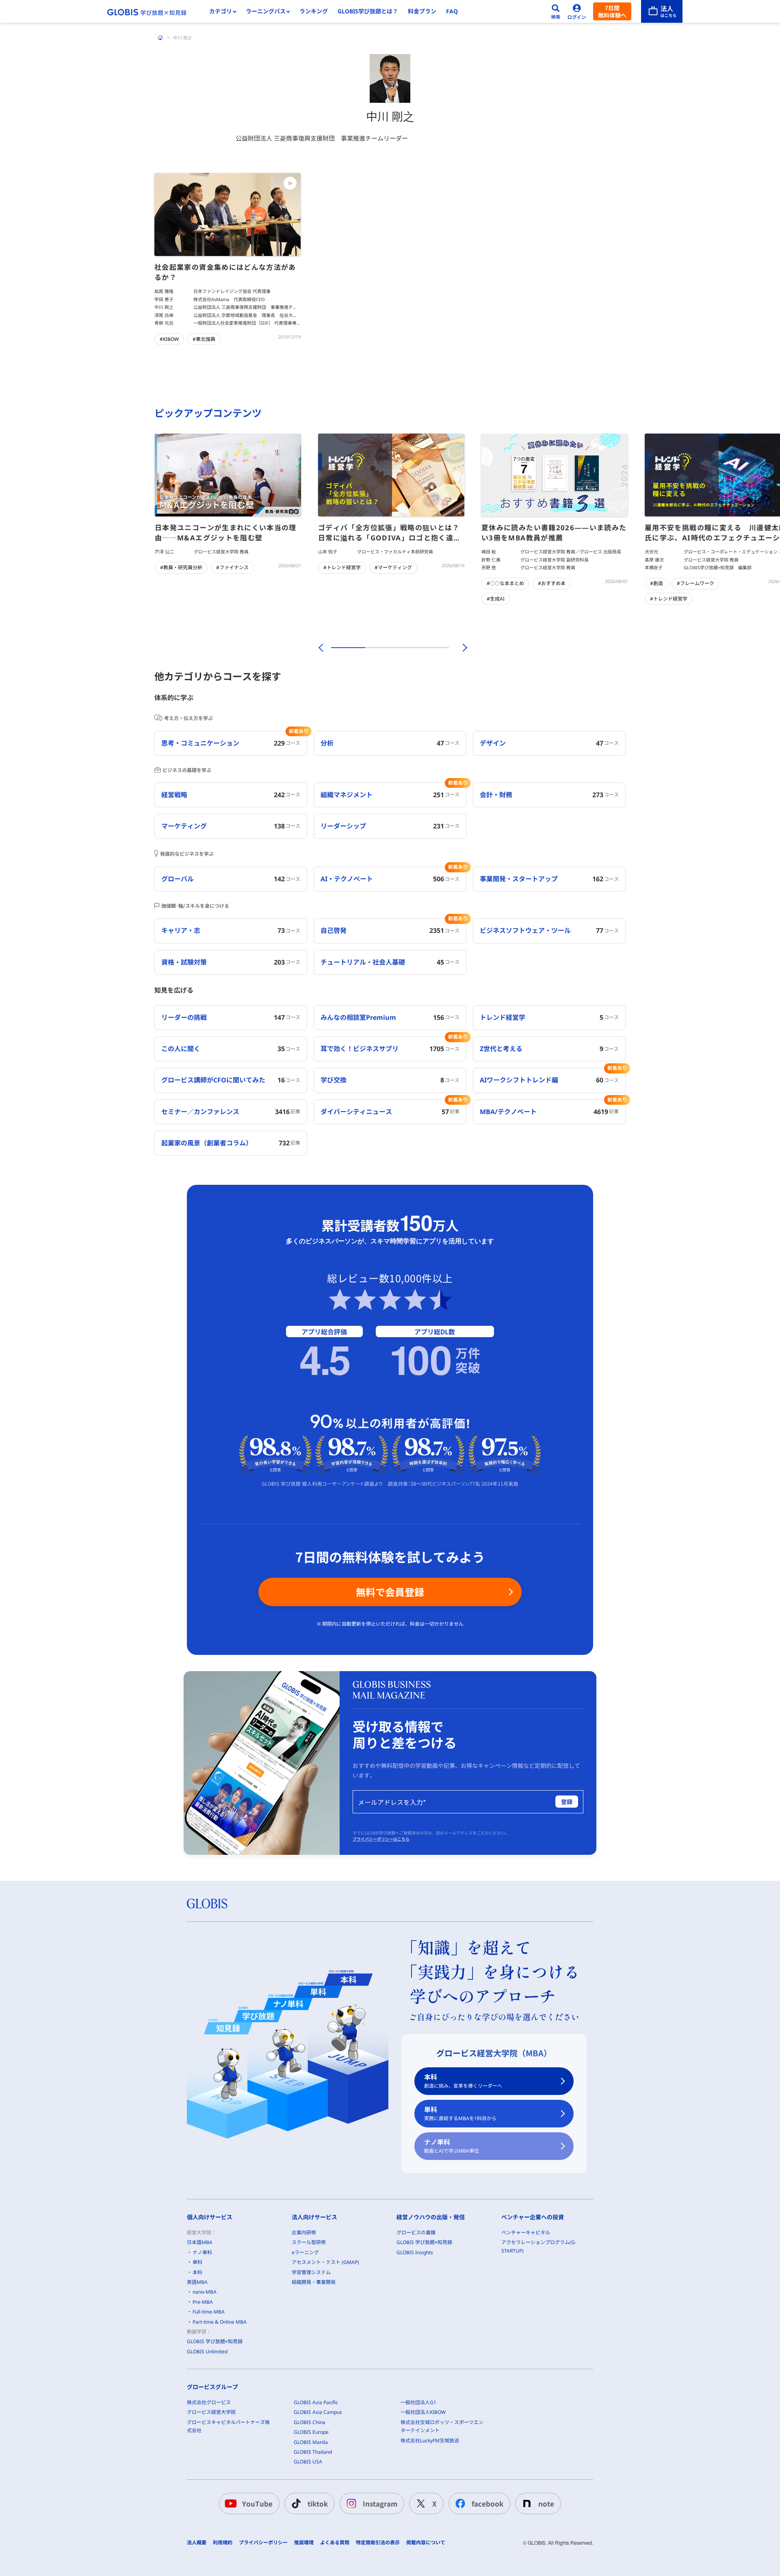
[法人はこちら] (662, 11)
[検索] (556, 11)
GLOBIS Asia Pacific (316, 2402)
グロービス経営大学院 (211, 2412)
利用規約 (223, 2543)
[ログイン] (577, 11)
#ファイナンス (232, 567)
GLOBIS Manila (311, 2442)
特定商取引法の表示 (378, 2543)
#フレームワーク (695, 583)
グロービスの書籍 (416, 2232)
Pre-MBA (203, 2302)
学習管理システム (311, 2272)
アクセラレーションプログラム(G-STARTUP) (539, 2246)
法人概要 (197, 2543)
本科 (463, 2081)
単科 (460, 2113)
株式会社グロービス (209, 2402)
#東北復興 (204, 339)
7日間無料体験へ (612, 11)
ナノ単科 (452, 2146)
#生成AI (496, 599)
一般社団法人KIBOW (423, 2412)
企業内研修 (304, 2232)
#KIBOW (169, 339)
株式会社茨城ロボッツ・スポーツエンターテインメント (442, 2426)
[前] (320, 648)
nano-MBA (205, 2292)
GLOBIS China (310, 2422)
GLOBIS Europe (311, 2432)
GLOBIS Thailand (313, 2452)
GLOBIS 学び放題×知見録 (215, 2341)
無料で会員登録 (390, 1592)
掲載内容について (426, 2543)
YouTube (257, 2503)
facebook (487, 2503)
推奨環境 (304, 2543)
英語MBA (197, 2282)
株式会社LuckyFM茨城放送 (430, 2440)
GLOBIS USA (308, 2462)
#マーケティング (393, 567)
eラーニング (305, 2252)
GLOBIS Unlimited (207, 2352)
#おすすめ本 (552, 583)
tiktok (318, 2503)
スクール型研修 (309, 2242)
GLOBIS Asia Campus (318, 2412)
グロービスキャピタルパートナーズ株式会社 (228, 2426)
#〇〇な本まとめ (505, 583)
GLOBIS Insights (415, 2252)
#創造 (656, 583)
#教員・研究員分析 (181, 567)
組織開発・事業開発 (314, 2282)
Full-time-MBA (209, 2312)
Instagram (380, 2503)
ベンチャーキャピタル (526, 2232)
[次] (460, 648)
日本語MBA (200, 2242)
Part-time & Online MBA (220, 2322)
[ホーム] (160, 38)
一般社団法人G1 (418, 2402)
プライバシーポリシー (263, 2543)
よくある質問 (335, 2543)
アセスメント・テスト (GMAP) (325, 2262)
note (546, 2503)
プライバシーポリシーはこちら (381, 1839)
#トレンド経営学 (342, 567)
